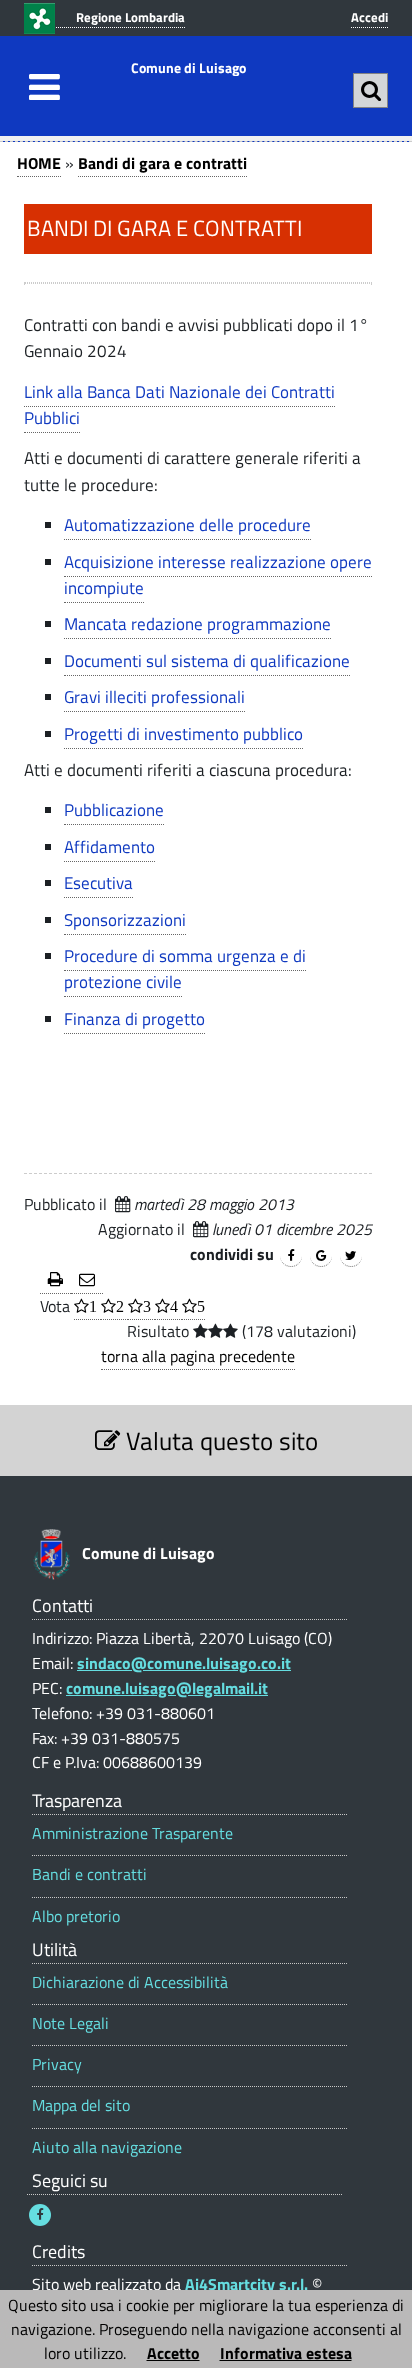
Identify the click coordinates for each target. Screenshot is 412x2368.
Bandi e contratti (89, 1874)
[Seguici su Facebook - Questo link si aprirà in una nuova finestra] (40, 2215)
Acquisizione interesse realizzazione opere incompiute (218, 575)
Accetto (173, 2353)
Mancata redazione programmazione (197, 624)
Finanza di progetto (134, 1019)
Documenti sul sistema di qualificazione (207, 661)
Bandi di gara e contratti (162, 163)
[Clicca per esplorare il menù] (39, 87)
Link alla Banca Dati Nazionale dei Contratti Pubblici (179, 405)
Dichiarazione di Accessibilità (130, 1982)
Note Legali (70, 2023)
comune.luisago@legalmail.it (167, 1688)
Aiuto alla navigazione (107, 2147)
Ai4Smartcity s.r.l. (246, 2284)
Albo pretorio (76, 1916)
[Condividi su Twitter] (351, 1256)
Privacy (57, 2064)
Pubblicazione (114, 810)
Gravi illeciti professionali (154, 697)
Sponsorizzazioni (125, 920)
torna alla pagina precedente (198, 1356)
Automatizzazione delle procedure (187, 525)
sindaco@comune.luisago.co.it (184, 1663)
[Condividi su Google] (321, 1256)
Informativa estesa (286, 2353)
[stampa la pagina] (55, 1280)
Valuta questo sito (219, 1440)
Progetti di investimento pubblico (183, 734)
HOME (39, 163)
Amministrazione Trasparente (132, 1833)
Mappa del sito (81, 2105)
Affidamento (109, 847)
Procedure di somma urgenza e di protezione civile (185, 969)
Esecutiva (98, 883)
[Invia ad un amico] (87, 1280)
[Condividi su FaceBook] (291, 1256)
